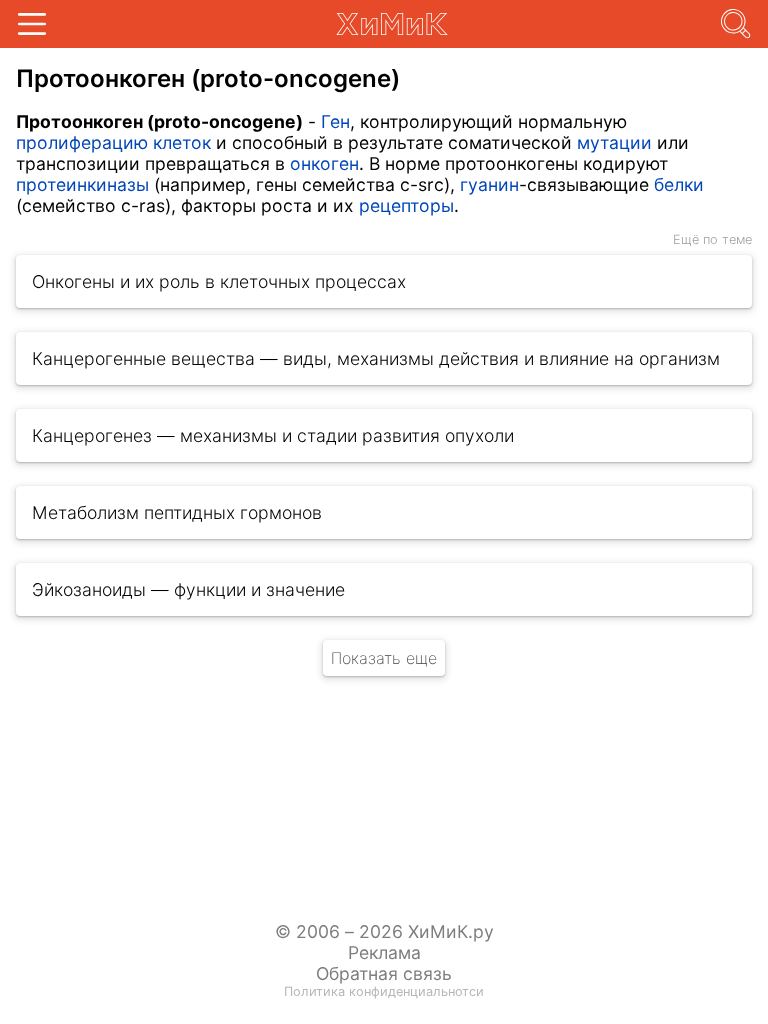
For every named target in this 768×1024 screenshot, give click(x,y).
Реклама (384, 952)
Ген (335, 121)
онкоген (324, 163)
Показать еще (384, 658)
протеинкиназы (82, 184)
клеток (182, 142)
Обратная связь (384, 973)
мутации (614, 142)
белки (679, 184)
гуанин (489, 184)
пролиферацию (82, 142)
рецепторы (406, 205)
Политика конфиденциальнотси (384, 991)
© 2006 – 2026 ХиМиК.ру (384, 931)
